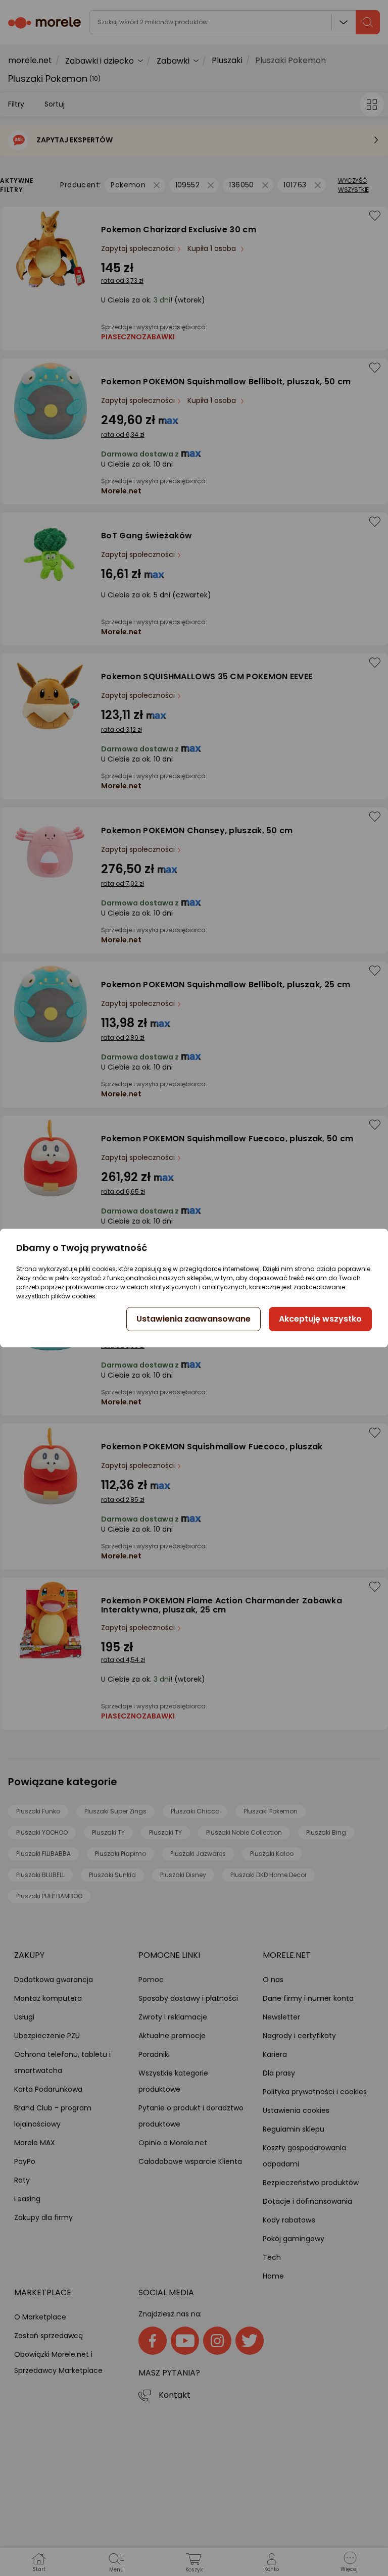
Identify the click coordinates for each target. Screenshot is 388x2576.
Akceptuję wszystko (320, 1319)
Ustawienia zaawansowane (193, 1319)
